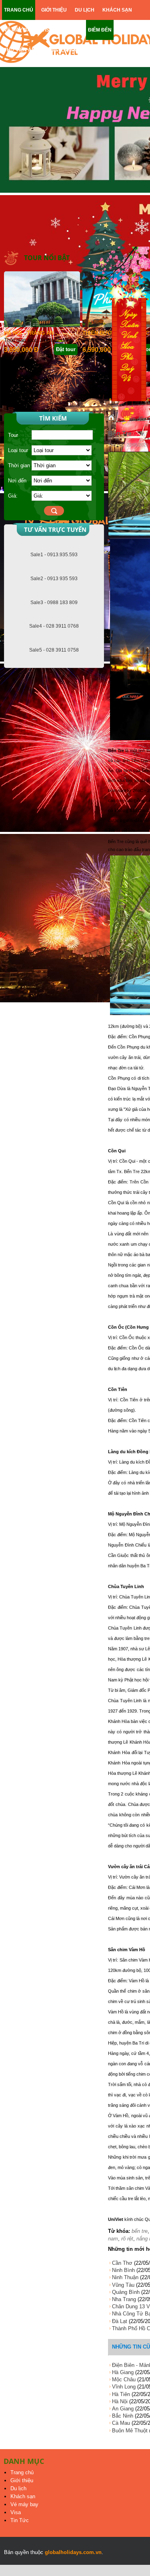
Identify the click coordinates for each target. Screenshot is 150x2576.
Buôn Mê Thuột (130, 2431)
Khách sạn (23, 2496)
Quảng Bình (126, 2292)
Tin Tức (20, 2520)
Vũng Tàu (123, 2285)
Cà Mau (121, 2423)
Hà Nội (120, 2401)
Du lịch (18, 2488)
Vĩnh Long (124, 2387)
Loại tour (18, 450)
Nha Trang (124, 2299)
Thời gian (19, 465)
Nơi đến (17, 481)
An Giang (123, 2409)
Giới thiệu (22, 2480)
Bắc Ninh (123, 2416)
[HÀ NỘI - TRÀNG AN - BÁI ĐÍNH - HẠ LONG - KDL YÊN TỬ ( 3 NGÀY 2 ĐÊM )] (42, 325)
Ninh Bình (123, 2270)
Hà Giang (123, 2372)
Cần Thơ (122, 2263)
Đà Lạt (120, 2321)
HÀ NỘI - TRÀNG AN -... (33, 333)
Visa (16, 2512)
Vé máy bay (24, 2504)
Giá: (13, 496)
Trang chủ (22, 2472)
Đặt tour (66, 349)
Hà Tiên (121, 2394)
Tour (13, 435)
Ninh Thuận (125, 2277)
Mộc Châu (124, 2379)
